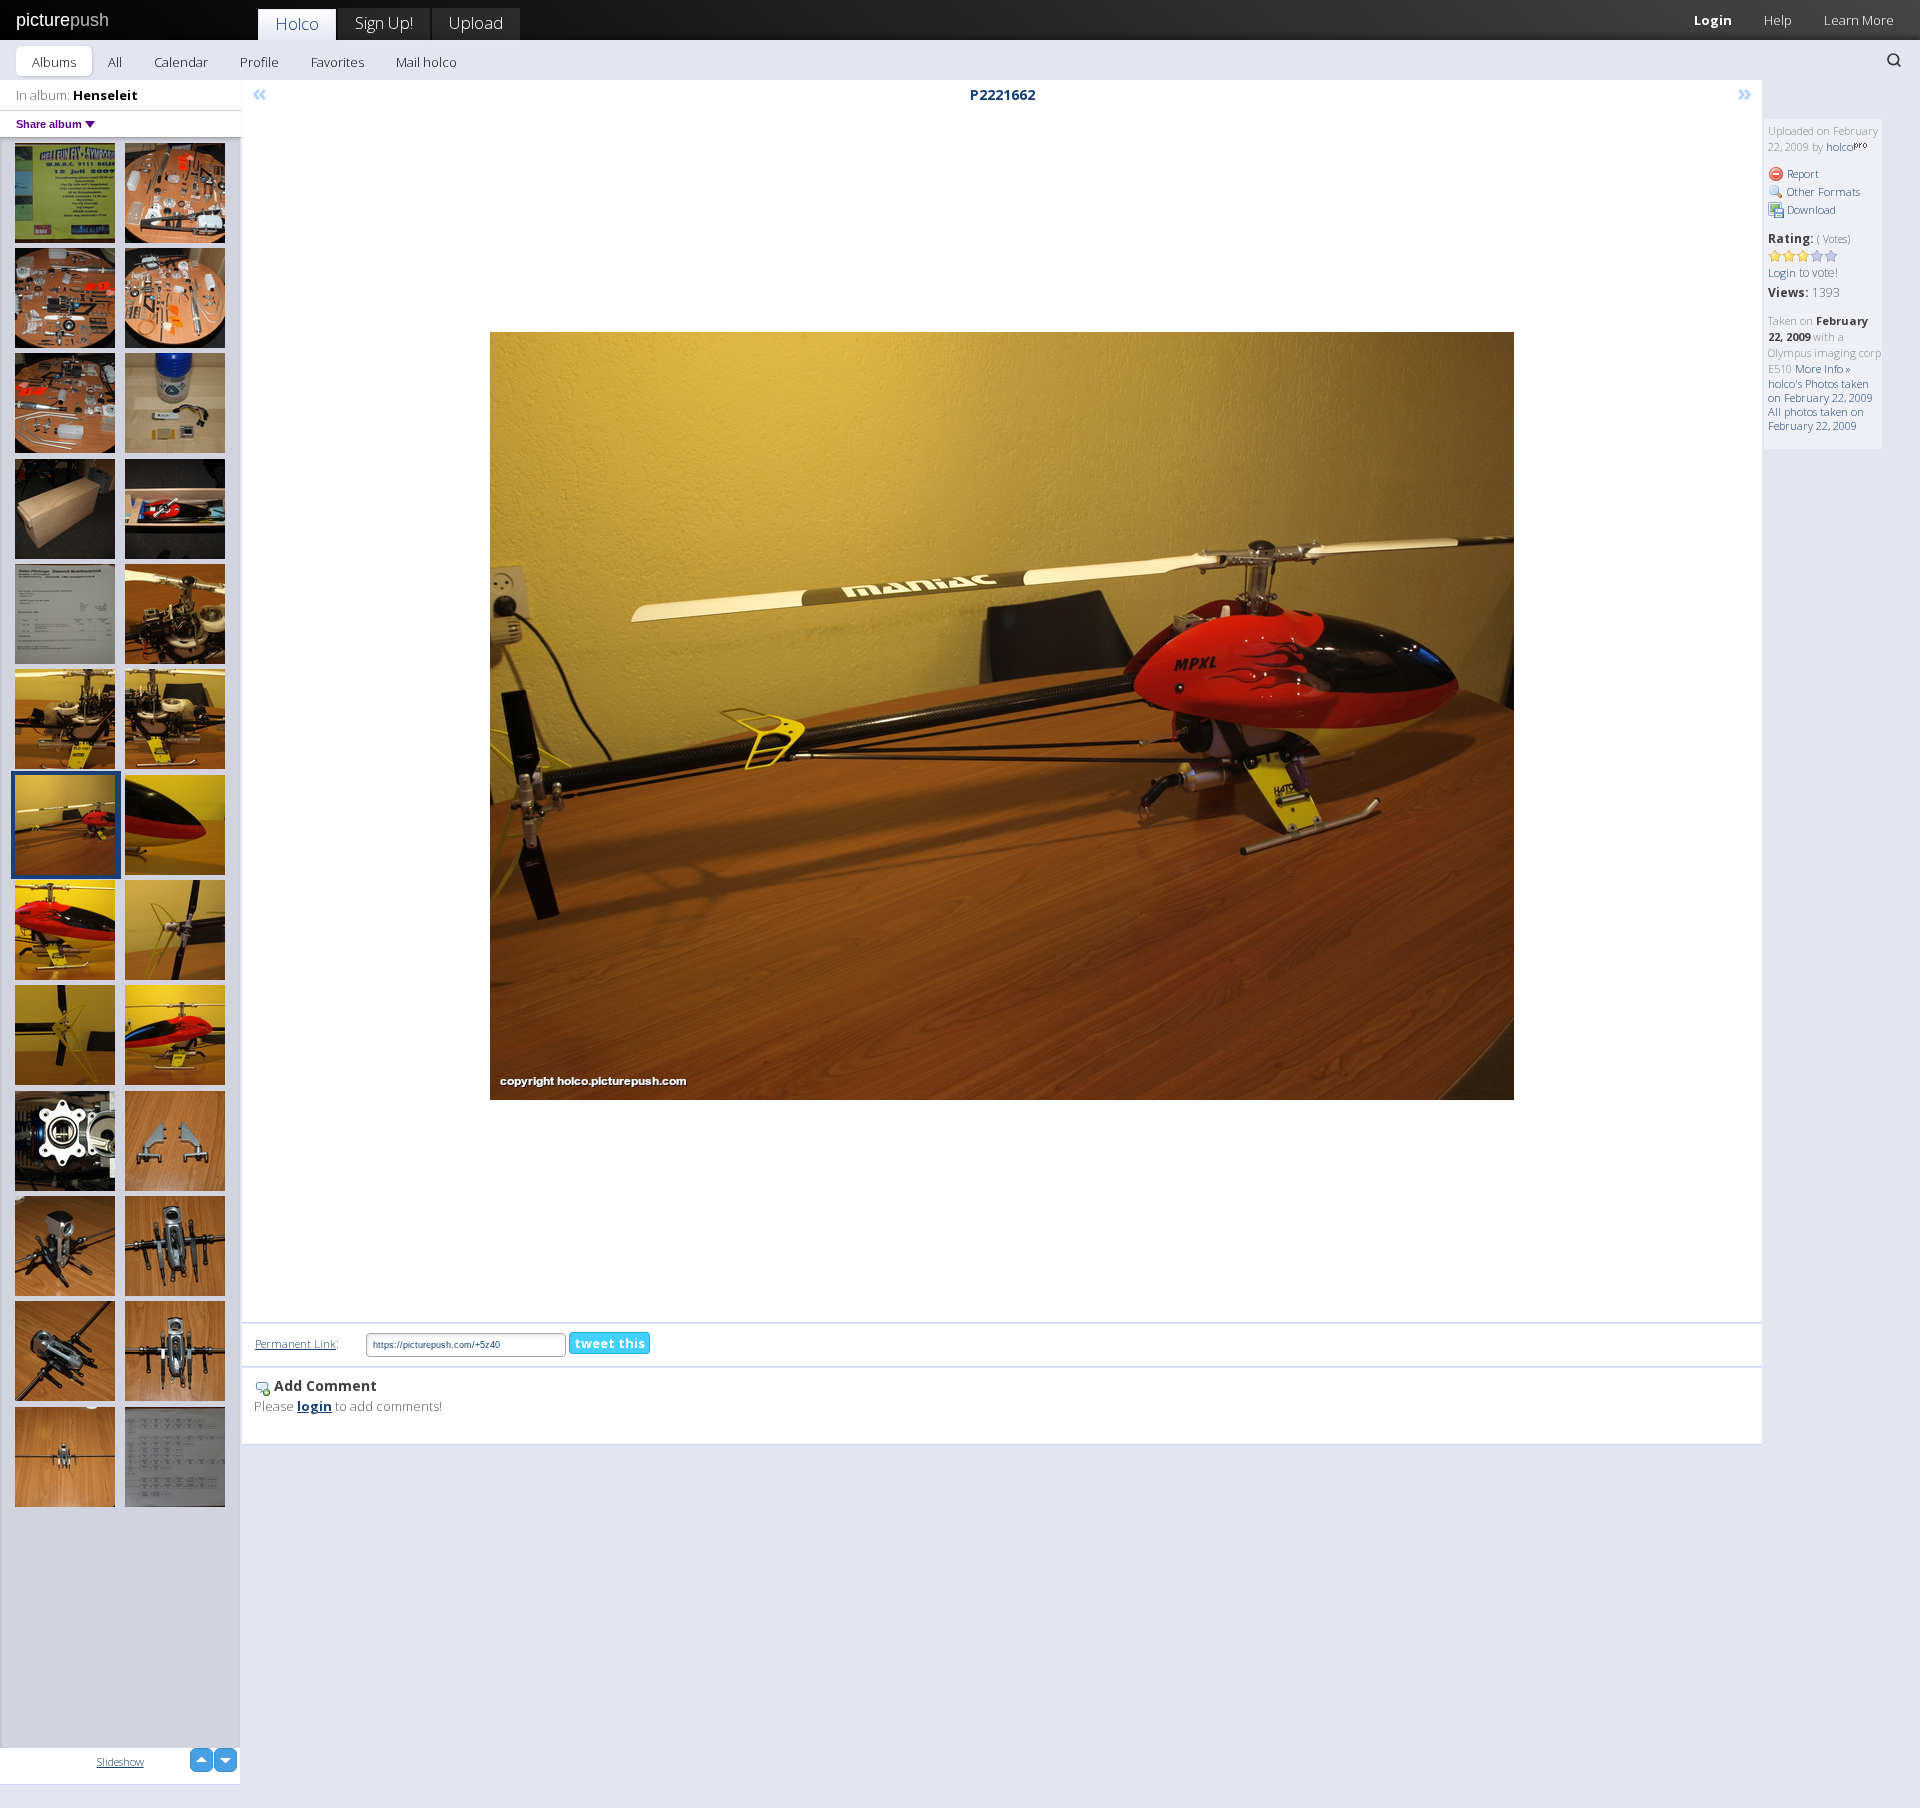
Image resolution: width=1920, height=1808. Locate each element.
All (115, 62)
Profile (259, 62)
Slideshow (120, 1761)
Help (1778, 20)
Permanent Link (295, 1343)
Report (1801, 173)
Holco (297, 23)
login (314, 1406)
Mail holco (426, 62)
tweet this (609, 1343)
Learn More (1859, 20)
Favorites (337, 62)
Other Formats (1822, 191)
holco (1839, 146)
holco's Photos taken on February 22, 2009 (1820, 390)
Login (1713, 20)
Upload (476, 22)
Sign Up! (384, 22)
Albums (54, 62)
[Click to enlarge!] (1002, 716)
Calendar (181, 62)
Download (1810, 209)
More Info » (1823, 368)
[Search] (1894, 60)
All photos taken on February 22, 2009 (1816, 418)
